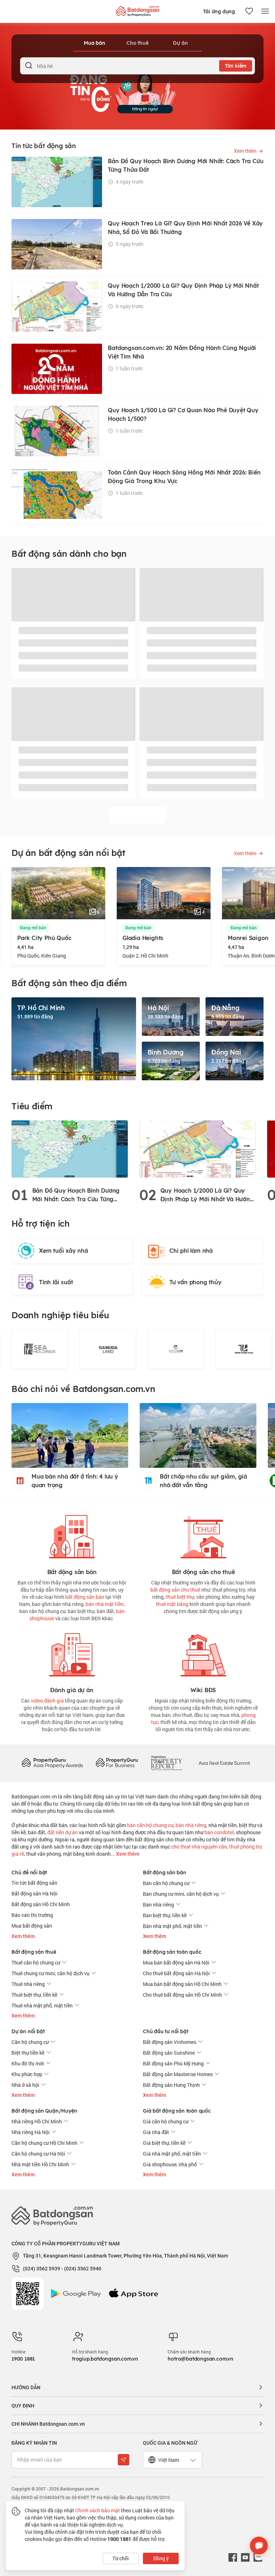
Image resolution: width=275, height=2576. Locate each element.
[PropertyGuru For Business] (117, 1762)
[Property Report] (167, 1762)
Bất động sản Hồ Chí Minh (41, 1904)
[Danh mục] (265, 11)
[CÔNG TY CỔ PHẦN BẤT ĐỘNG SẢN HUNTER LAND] (176, 1349)
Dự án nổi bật (28, 2031)
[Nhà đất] (137, 9)
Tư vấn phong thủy (196, 1282)
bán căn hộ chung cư (150, 1825)
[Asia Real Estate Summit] (224, 1762)
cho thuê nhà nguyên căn (199, 1847)
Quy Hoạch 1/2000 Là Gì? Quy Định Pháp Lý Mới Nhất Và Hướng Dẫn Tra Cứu (207, 1195)
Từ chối (121, 2558)
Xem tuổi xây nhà (64, 1251)
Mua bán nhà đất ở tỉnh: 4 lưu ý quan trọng (75, 1481)
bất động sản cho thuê (175, 1590)
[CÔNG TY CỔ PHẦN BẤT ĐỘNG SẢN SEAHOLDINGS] (40, 1349)
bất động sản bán (85, 1597)
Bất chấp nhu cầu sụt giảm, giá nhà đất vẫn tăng (203, 1481)
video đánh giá (47, 1701)
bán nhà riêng (191, 1825)
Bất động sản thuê (34, 1952)
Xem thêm (127, 1854)
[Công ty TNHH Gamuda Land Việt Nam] (108, 1349)
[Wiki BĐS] (203, 1653)
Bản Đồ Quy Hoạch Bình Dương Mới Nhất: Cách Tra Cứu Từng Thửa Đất (76, 1195)
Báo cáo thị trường (32, 1915)
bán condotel (219, 1832)
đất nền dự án (62, 1832)
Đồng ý (161, 2558)
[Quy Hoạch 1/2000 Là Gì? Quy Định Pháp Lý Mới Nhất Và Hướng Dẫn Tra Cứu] (197, 1148)
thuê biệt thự (180, 1597)
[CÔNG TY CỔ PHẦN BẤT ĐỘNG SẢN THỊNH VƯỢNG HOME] (244, 1349)
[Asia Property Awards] (52, 1762)
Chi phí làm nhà (191, 1251)
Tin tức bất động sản (34, 1883)
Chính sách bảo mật (98, 2510)
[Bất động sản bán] (72, 1535)
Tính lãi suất (56, 1282)
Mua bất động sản (32, 1926)
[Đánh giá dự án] (72, 1653)
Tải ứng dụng (219, 11)
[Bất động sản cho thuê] (203, 1535)
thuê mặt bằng (172, 1604)
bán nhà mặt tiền (105, 1604)
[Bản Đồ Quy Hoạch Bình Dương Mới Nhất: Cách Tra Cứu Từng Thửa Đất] (70, 1148)
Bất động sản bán (165, 1873)
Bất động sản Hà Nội (35, 1893)
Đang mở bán (33, 928)
